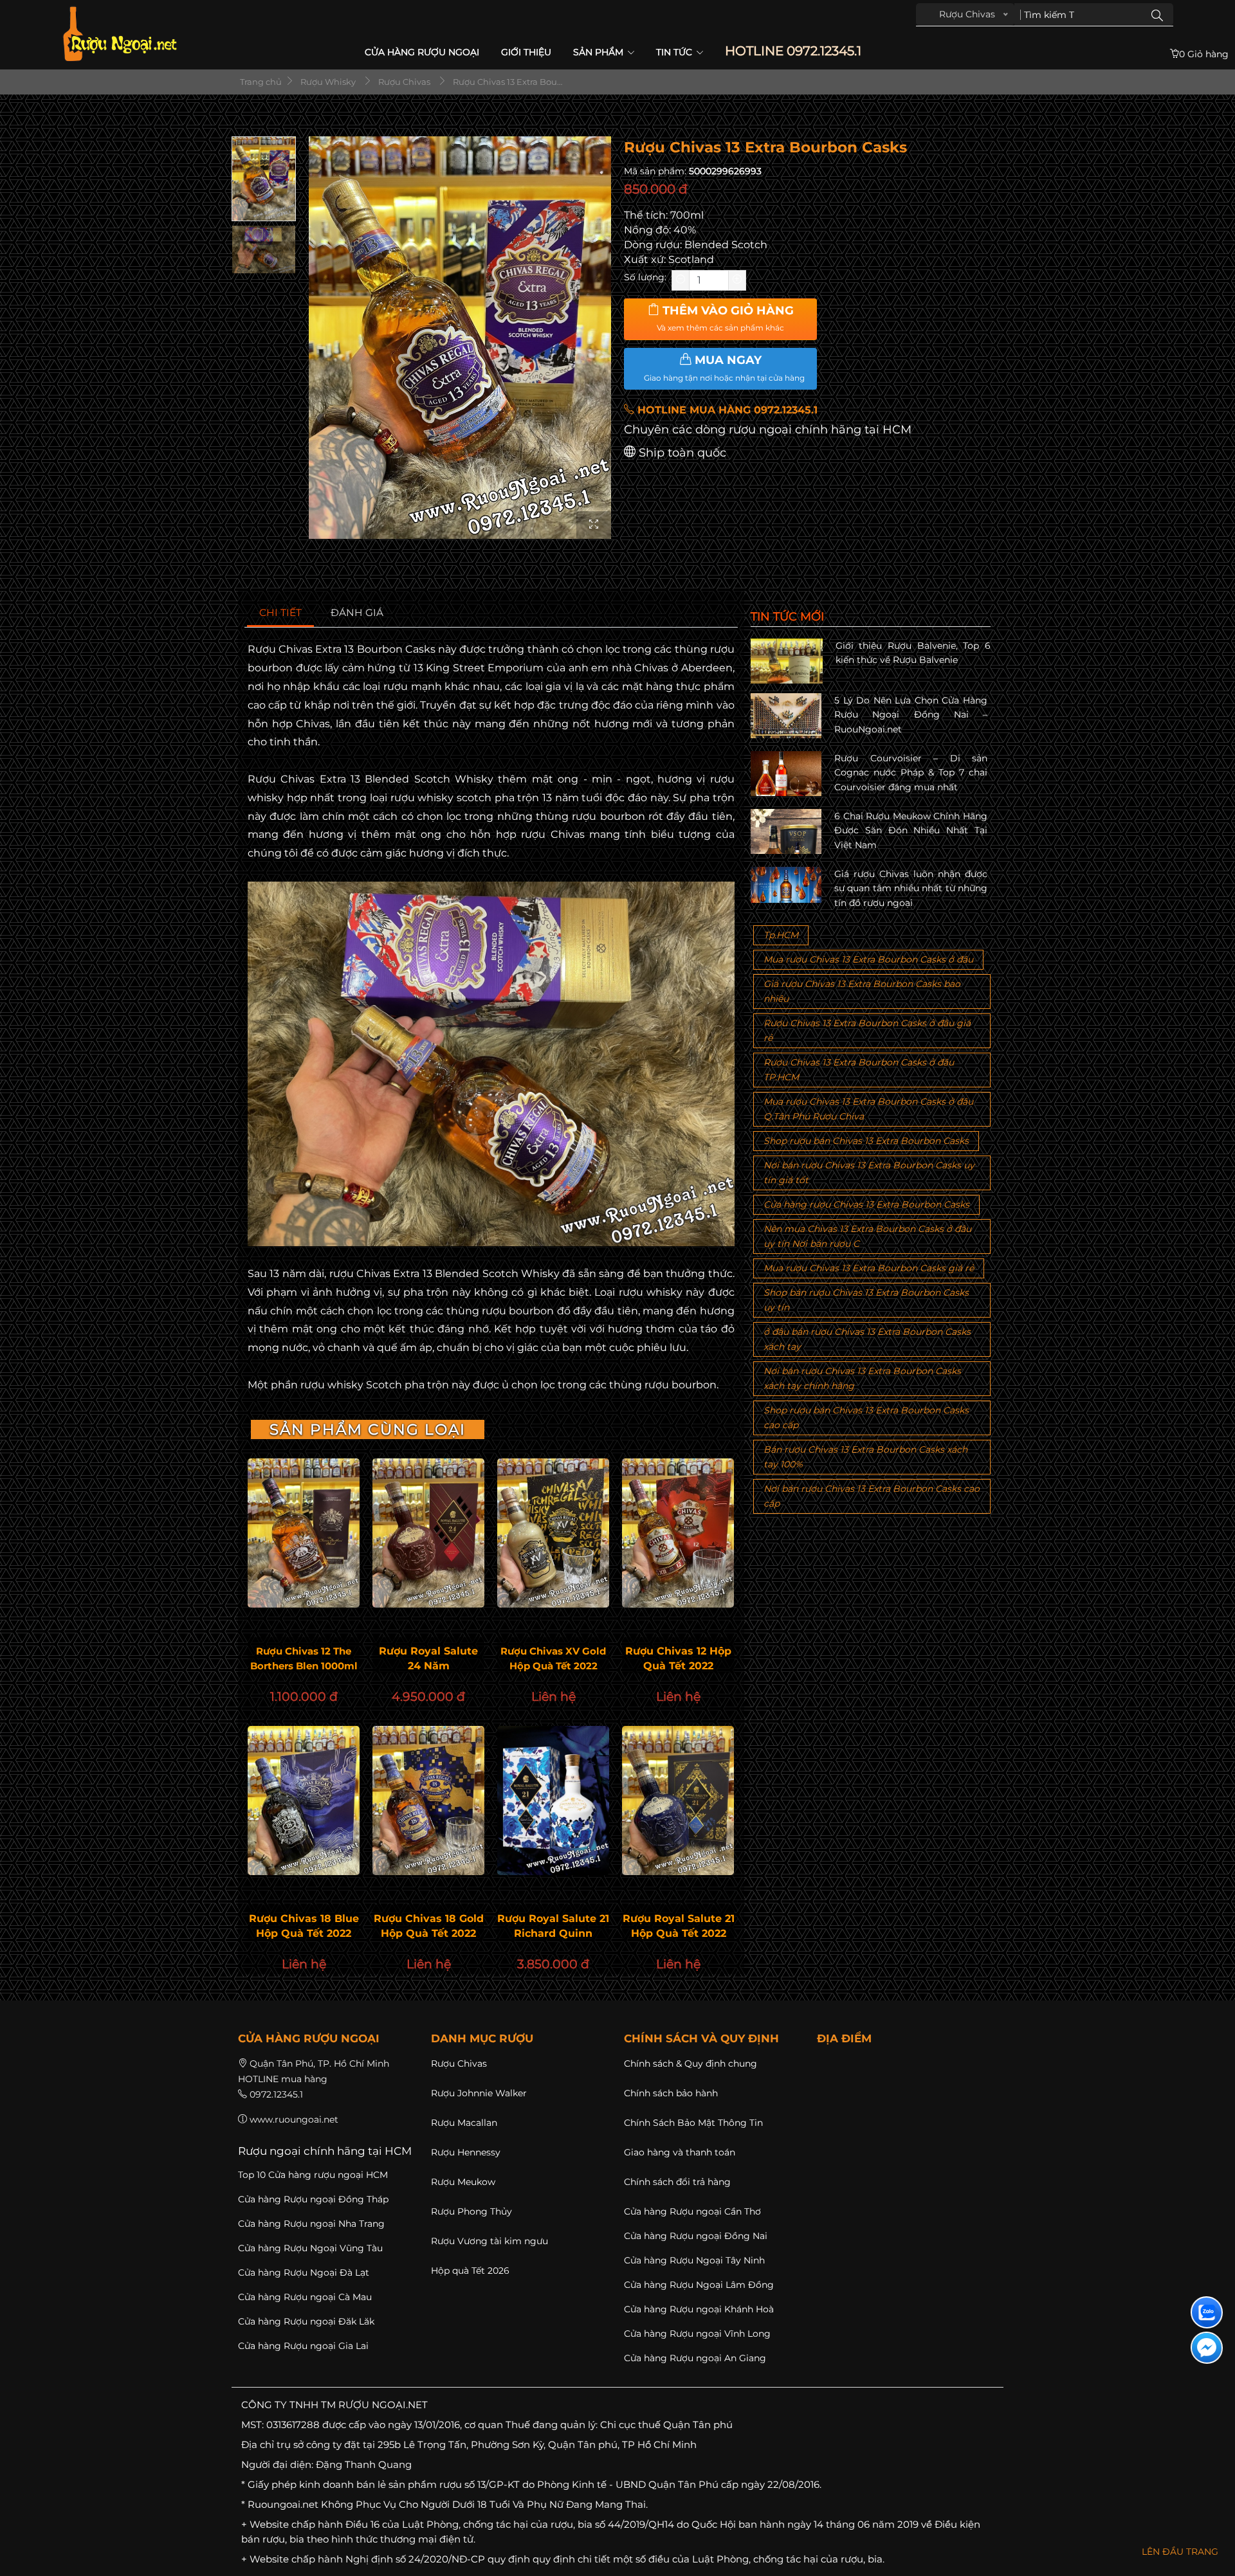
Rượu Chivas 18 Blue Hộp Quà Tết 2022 (304, 1926)
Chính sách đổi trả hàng (677, 2182)
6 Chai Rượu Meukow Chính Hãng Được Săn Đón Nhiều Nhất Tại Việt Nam (911, 830)
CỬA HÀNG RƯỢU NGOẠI (422, 52)
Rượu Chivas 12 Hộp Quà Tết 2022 (678, 1658)
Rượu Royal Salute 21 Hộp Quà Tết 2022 (678, 1926)
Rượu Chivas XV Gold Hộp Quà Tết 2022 (553, 1658)
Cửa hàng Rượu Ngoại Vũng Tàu (310, 2248)
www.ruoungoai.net (294, 2119)
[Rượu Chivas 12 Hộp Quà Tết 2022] (678, 1533)
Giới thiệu (526, 52)
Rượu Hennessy (466, 2152)
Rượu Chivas (459, 2064)
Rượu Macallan (464, 2123)
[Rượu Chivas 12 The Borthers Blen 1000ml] (304, 1533)
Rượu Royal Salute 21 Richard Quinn (553, 1926)
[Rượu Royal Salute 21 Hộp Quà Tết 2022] (678, 1800)
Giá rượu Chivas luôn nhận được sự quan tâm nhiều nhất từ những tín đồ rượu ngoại (911, 888)
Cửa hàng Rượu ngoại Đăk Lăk (306, 2321)
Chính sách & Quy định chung (691, 2064)
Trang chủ (260, 82)
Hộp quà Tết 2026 (470, 2271)
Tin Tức (675, 52)
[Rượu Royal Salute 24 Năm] (428, 1533)
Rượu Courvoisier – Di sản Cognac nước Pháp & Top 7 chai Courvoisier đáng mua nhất (911, 773)
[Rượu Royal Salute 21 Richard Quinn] (553, 1800)
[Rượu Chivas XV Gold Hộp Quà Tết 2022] (553, 1533)
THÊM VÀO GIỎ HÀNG (725, 318)
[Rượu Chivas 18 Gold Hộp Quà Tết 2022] (428, 1800)
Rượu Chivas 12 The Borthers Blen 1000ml (304, 1658)
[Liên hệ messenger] (1207, 2348)
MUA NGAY (724, 368)
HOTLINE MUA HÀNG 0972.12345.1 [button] (726, 410)
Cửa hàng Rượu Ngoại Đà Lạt (304, 2272)
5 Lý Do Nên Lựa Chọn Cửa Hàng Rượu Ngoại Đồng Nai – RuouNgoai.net (911, 715)
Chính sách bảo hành (671, 2093)
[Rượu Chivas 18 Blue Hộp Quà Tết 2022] (304, 1800)
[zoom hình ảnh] (594, 525)
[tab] (281, 613)
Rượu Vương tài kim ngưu (489, 2241)
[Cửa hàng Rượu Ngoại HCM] (120, 34)
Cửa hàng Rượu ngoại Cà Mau (305, 2297)
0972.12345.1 (276, 2094)
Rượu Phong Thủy (471, 2211)
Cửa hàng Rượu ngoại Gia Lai (303, 2346)
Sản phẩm (599, 52)
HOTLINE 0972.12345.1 (793, 51)
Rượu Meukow (463, 2182)
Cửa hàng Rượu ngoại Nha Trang (311, 2224)
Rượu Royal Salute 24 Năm (428, 1658)
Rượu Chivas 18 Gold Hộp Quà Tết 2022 (429, 1926)
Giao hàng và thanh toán (680, 2152)
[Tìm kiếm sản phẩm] (1157, 15)
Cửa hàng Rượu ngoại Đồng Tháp (313, 2199)
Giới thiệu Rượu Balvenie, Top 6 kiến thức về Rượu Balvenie (913, 653)
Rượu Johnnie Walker (479, 2093)
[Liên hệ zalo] (1207, 2312)
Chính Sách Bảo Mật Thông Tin (693, 2123)
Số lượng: (645, 277)
